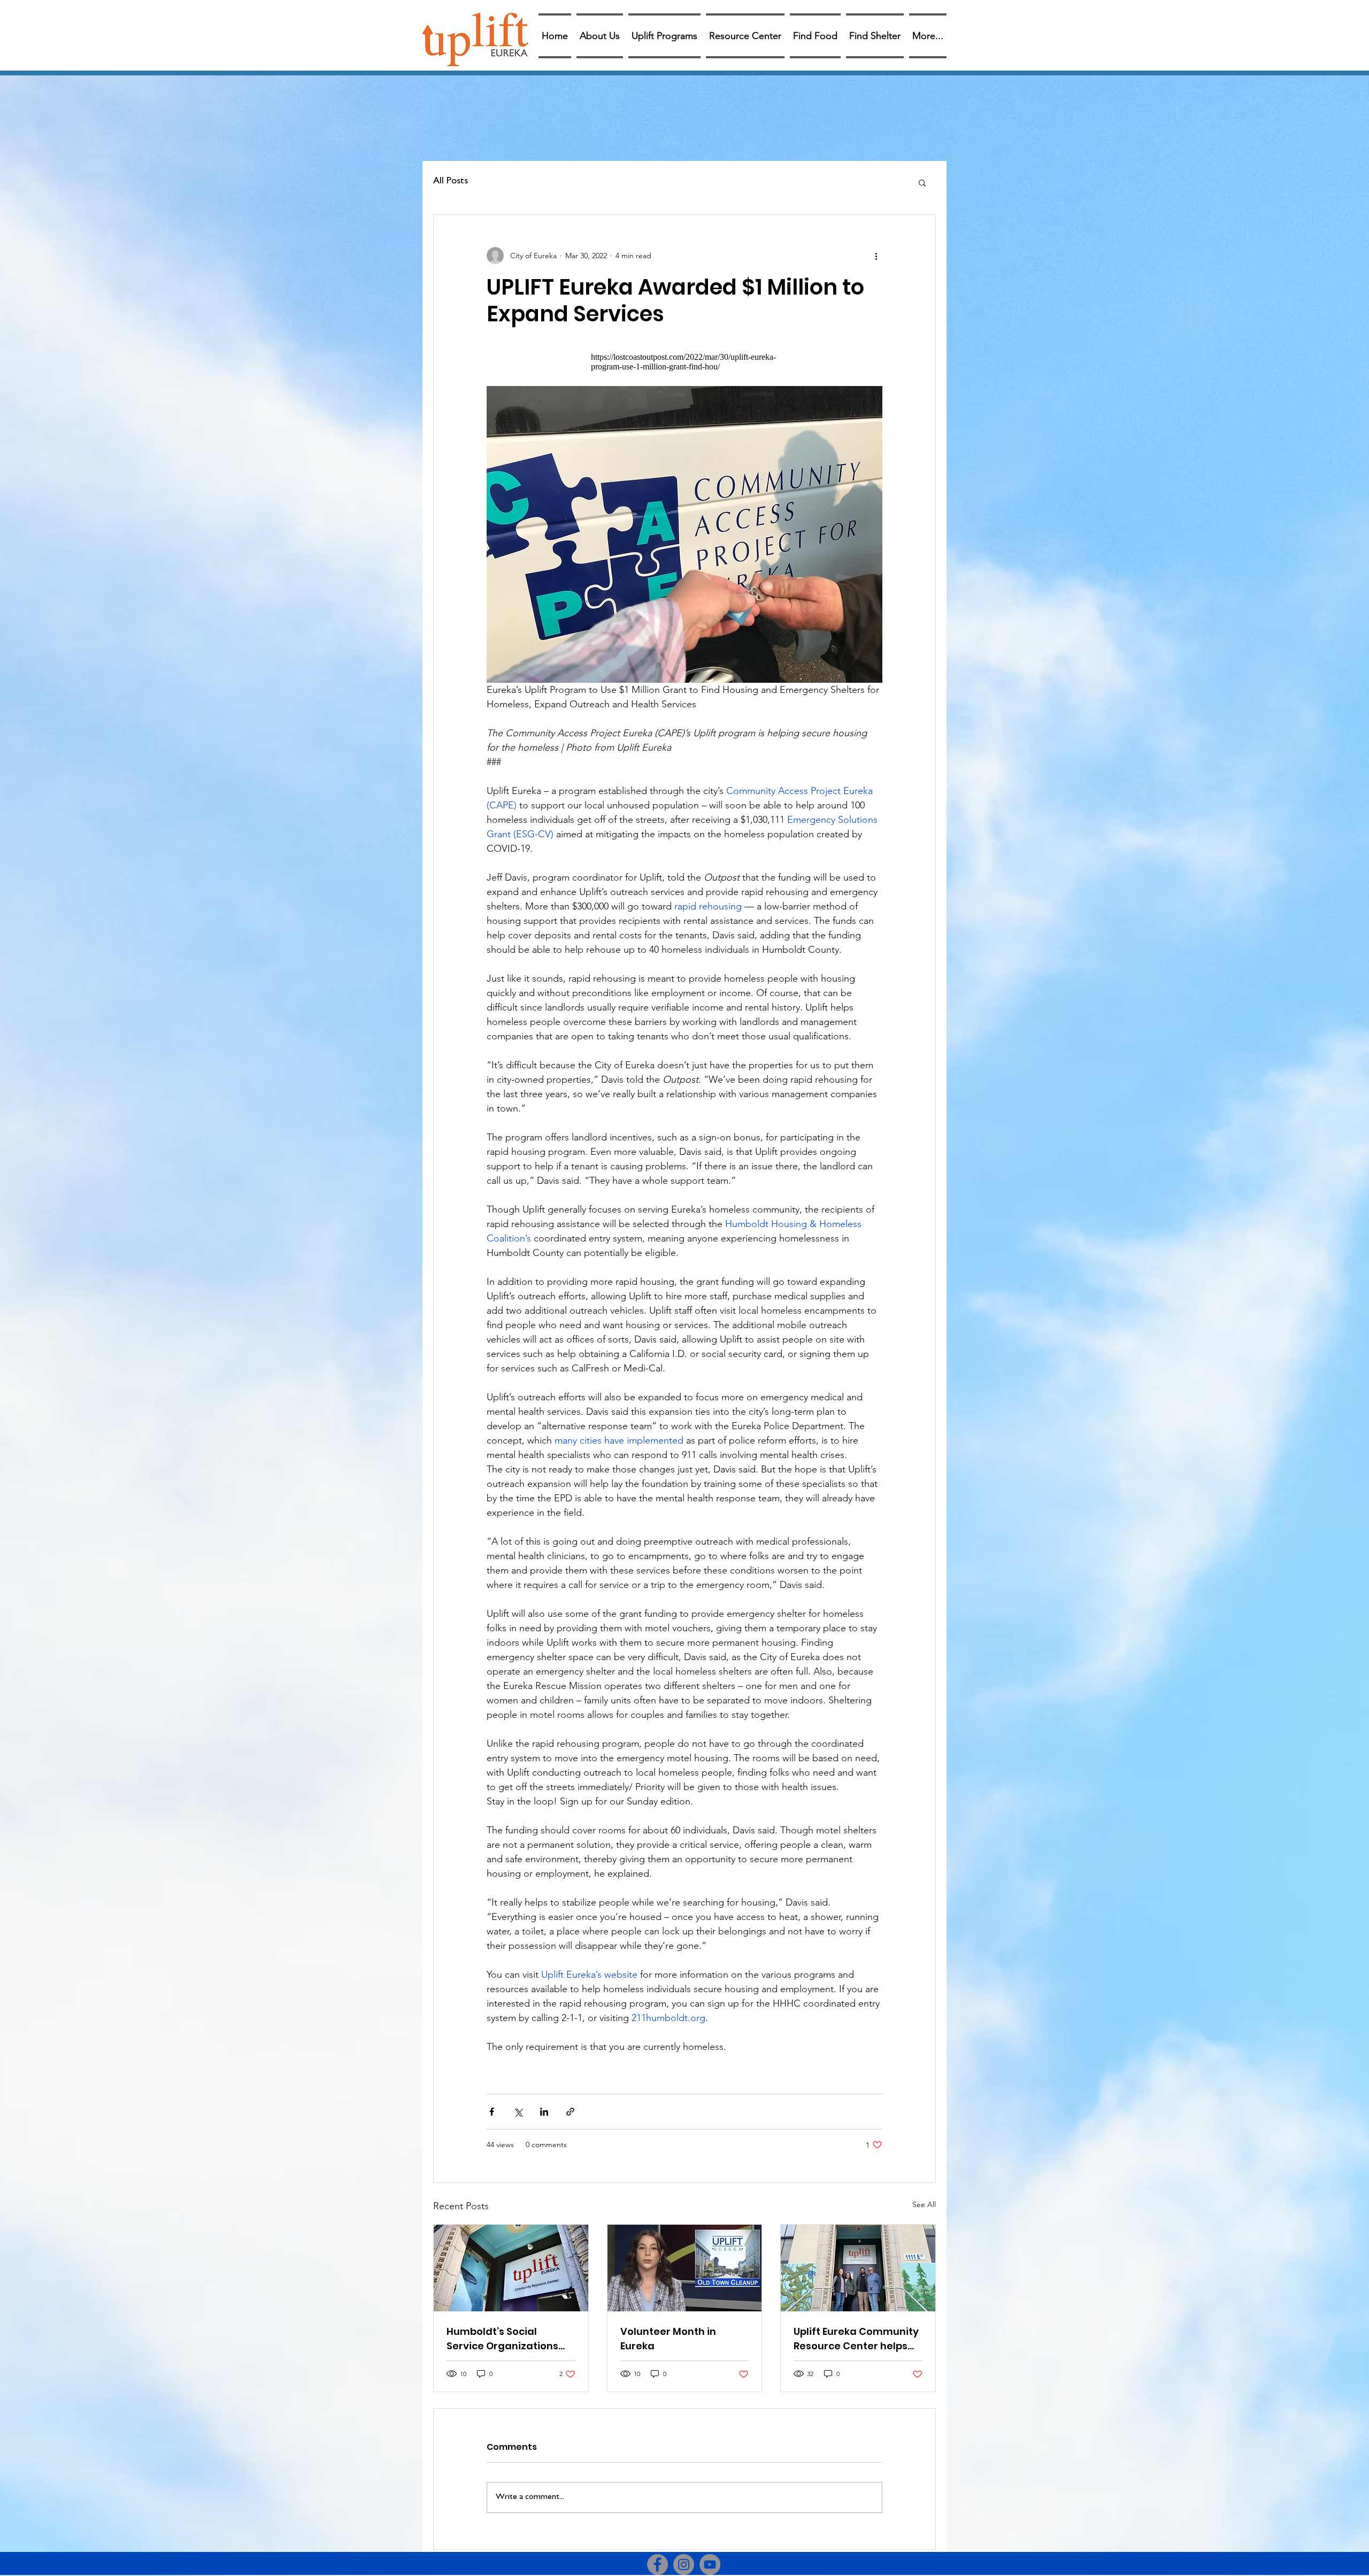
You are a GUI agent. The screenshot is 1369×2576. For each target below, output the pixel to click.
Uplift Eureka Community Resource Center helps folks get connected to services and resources (856, 2339)
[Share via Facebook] (492, 2112)
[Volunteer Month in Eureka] (685, 2268)
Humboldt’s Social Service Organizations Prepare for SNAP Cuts (502, 2339)
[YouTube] (710, 2565)
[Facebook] (657, 2565)
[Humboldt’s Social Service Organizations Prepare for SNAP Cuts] (511, 2268)
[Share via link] (570, 2112)
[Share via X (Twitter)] (518, 2112)
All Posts (451, 182)
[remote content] (684, 362)
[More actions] (876, 256)
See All (924, 2204)
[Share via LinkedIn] (544, 2112)
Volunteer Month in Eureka (668, 2339)
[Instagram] (684, 2565)
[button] (922, 182)
